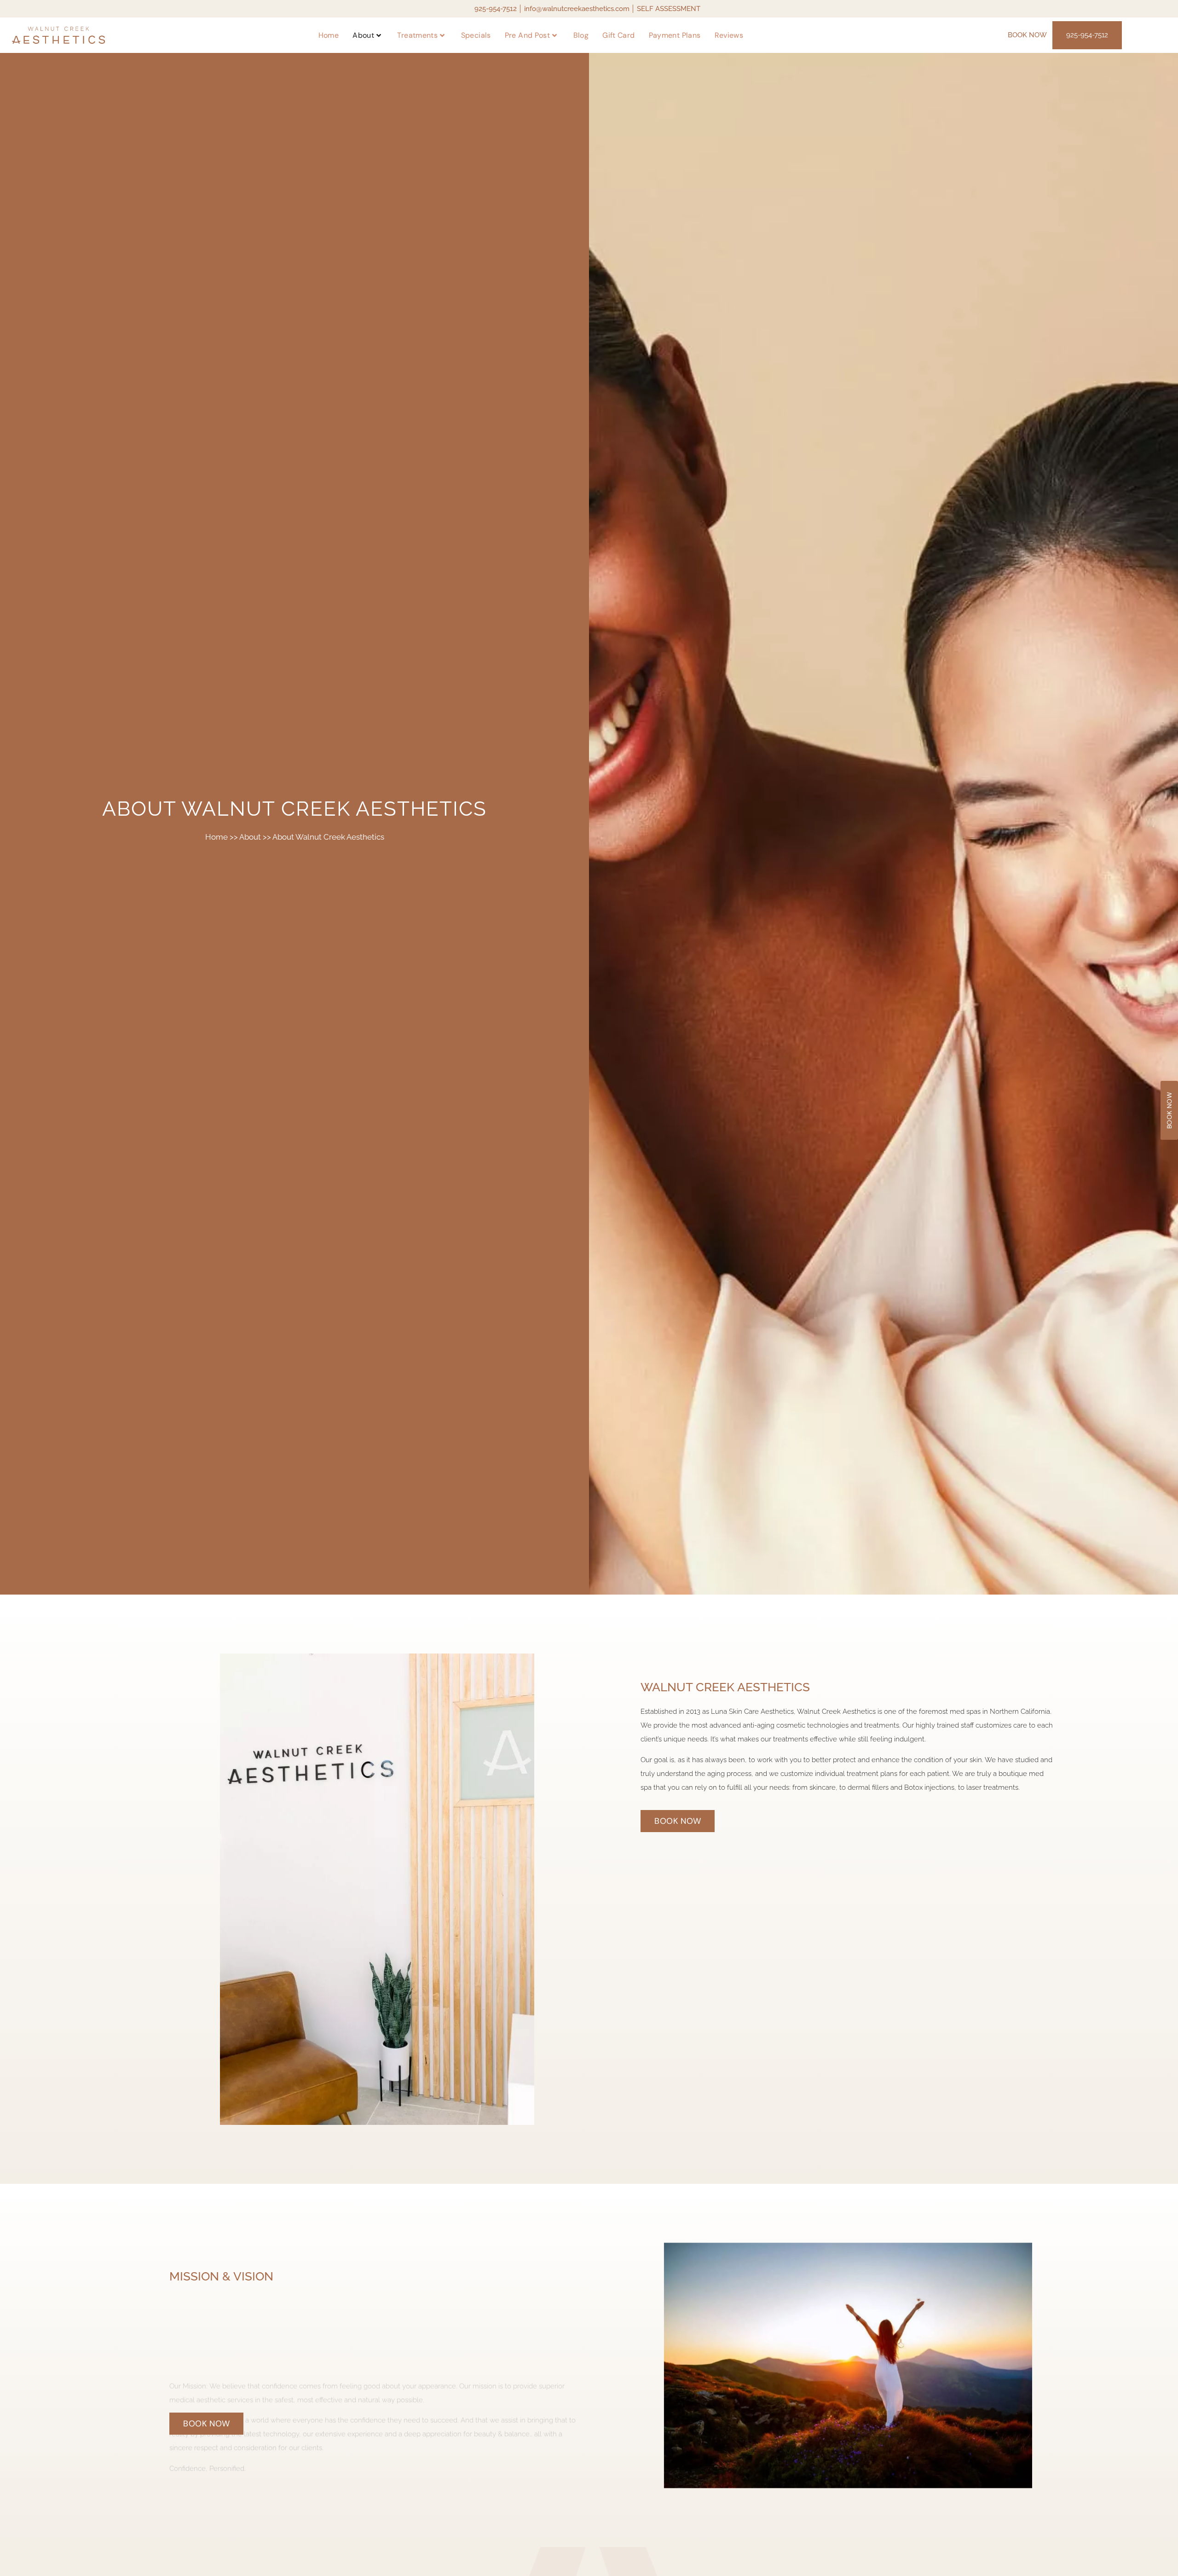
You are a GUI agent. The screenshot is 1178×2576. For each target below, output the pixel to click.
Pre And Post (528, 35)
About (363, 35)
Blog (581, 35)
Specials (476, 35)
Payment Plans (675, 35)
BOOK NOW (1027, 35)
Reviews (729, 35)
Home (329, 35)
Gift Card (618, 35)
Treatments (417, 35)
